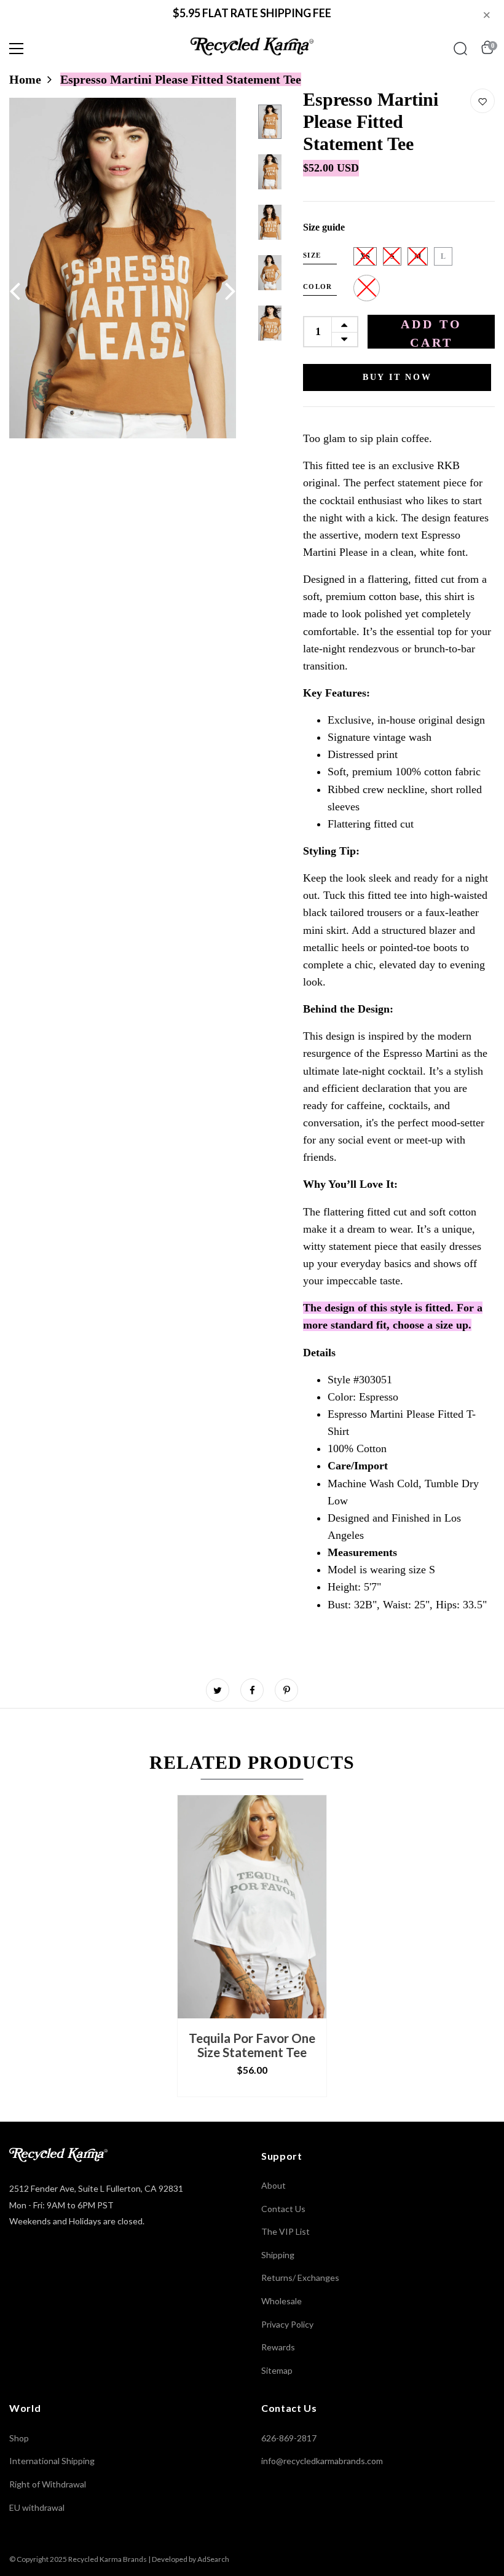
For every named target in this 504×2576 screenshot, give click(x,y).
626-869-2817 (289, 2438)
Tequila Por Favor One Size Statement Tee (252, 2045)
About (274, 2185)
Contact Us (283, 2209)
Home (25, 79)
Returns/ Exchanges (300, 2278)
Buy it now (397, 377)
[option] (123, 268)
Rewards (278, 2347)
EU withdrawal (37, 2507)
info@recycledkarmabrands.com (322, 2461)
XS (365, 256)
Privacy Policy (287, 2324)
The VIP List (285, 2231)
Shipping (278, 2255)
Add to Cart (431, 333)
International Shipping (52, 2461)
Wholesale (282, 2301)
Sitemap (277, 2370)
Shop (19, 2438)
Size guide (324, 227)
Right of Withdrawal (48, 2484)
